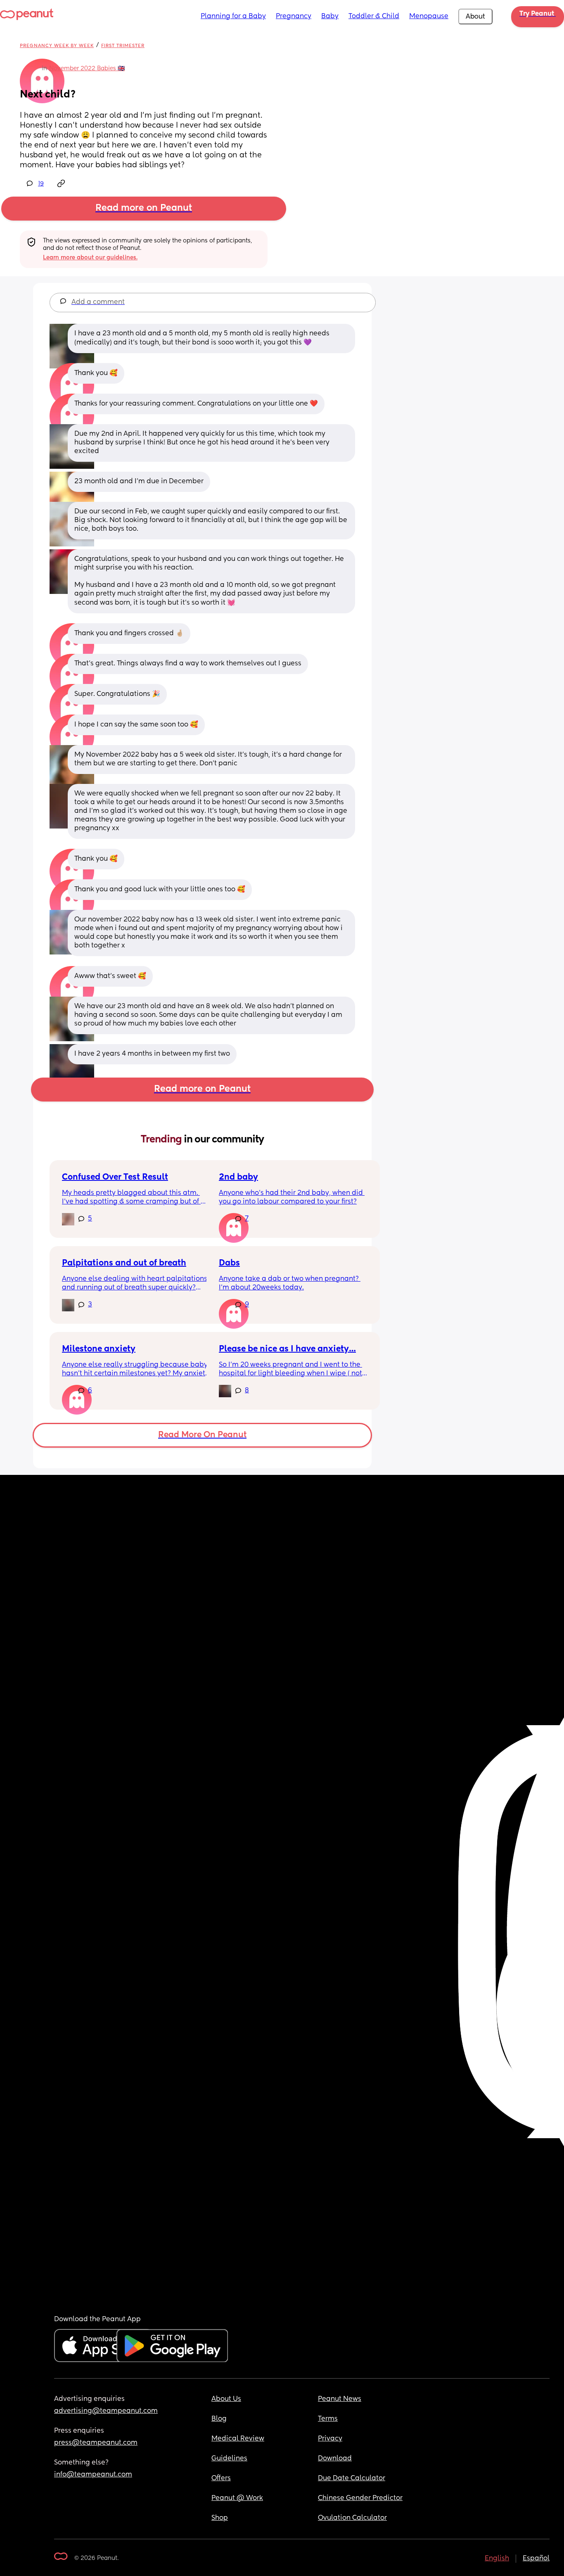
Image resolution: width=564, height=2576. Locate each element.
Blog (219, 2419)
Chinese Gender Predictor (360, 2498)
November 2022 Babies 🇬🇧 (87, 69)
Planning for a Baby (233, 17)
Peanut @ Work (237, 2498)
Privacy (330, 2439)
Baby (330, 17)
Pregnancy (294, 17)
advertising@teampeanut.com (106, 2411)
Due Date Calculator (352, 2479)
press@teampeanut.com (96, 2443)
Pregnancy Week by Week (57, 46)
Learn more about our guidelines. (90, 258)
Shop (220, 2518)
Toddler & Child (374, 17)
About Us (226, 2399)
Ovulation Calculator (352, 2518)
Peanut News (340, 2399)
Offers (221, 2479)
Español (536, 2559)
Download (335, 2459)
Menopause (429, 17)
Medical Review (238, 2439)
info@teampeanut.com (93, 2475)
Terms (328, 2419)
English (497, 2559)
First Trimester (123, 46)
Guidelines (229, 2459)
